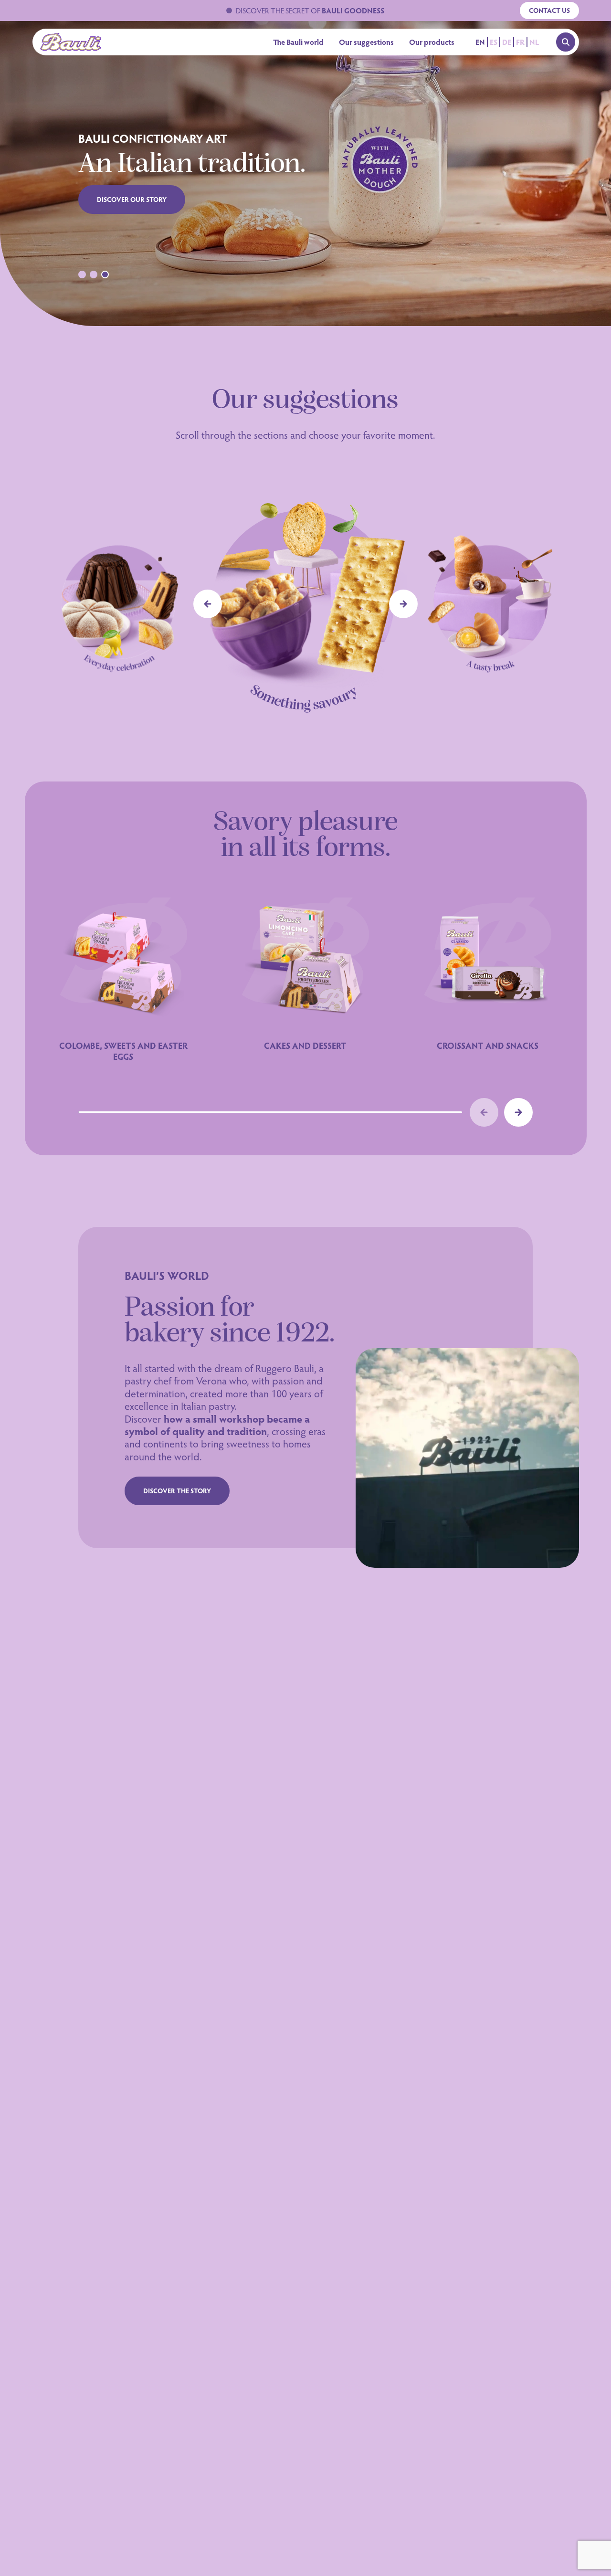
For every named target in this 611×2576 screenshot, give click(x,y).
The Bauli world (298, 42)
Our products (432, 42)
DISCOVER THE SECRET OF (310, 10)
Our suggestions (366, 42)
